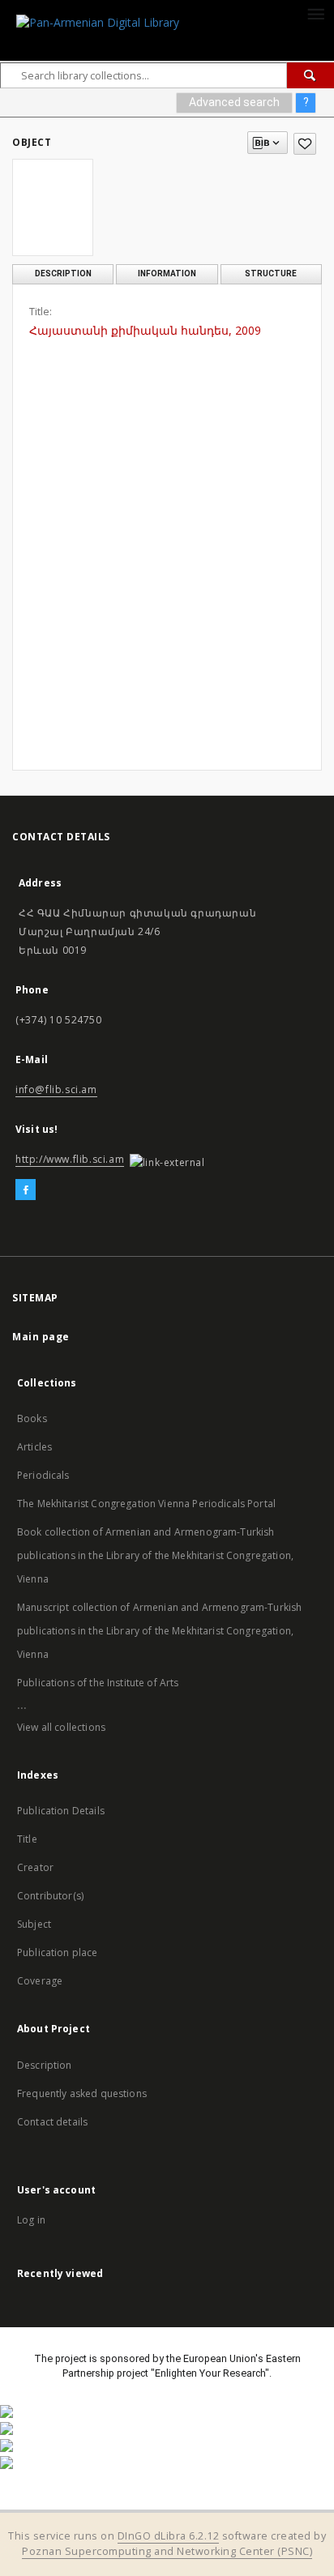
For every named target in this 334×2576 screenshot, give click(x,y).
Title (27, 1839)
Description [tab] (63, 273)
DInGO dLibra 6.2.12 (169, 2536)
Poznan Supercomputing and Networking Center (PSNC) (167, 2551)
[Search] (310, 75)
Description (45, 2065)
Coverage (40, 1981)
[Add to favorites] (305, 144)
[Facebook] (26, 1190)
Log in (31, 2220)
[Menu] (315, 13)
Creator (35, 1867)
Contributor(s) (50, 1896)
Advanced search (234, 102)
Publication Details (61, 1811)
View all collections (61, 1727)
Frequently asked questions (82, 2093)
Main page (41, 1337)
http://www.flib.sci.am (70, 1159)
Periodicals (43, 1475)
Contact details (52, 2122)
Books (32, 1418)
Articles (34, 1447)
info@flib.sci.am (56, 1089)
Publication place (58, 1952)
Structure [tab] (271, 273)
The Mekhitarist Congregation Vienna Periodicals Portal (146, 1504)
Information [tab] (167, 273)
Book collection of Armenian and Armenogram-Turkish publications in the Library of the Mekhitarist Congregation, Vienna (155, 1555)
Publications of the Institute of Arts (98, 1683)
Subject (34, 1924)
